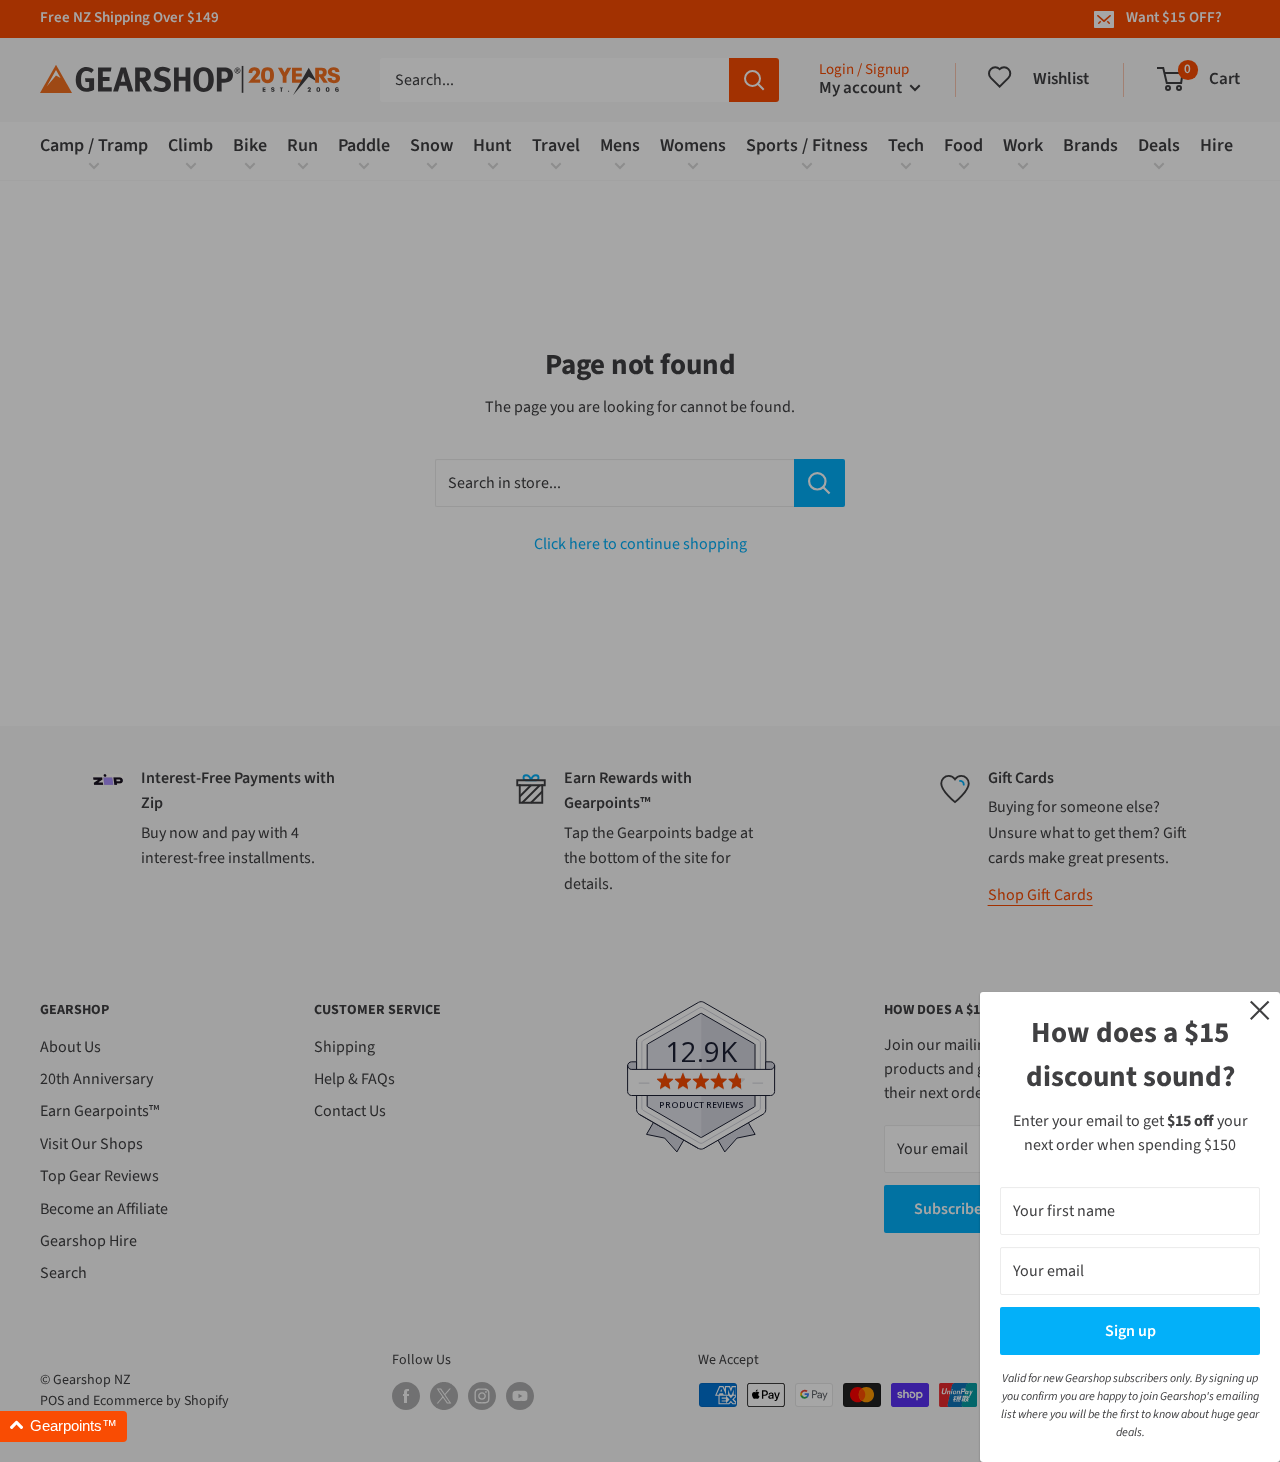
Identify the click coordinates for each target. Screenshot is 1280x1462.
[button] (63, 1426)
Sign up (1130, 1331)
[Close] (1260, 1009)
